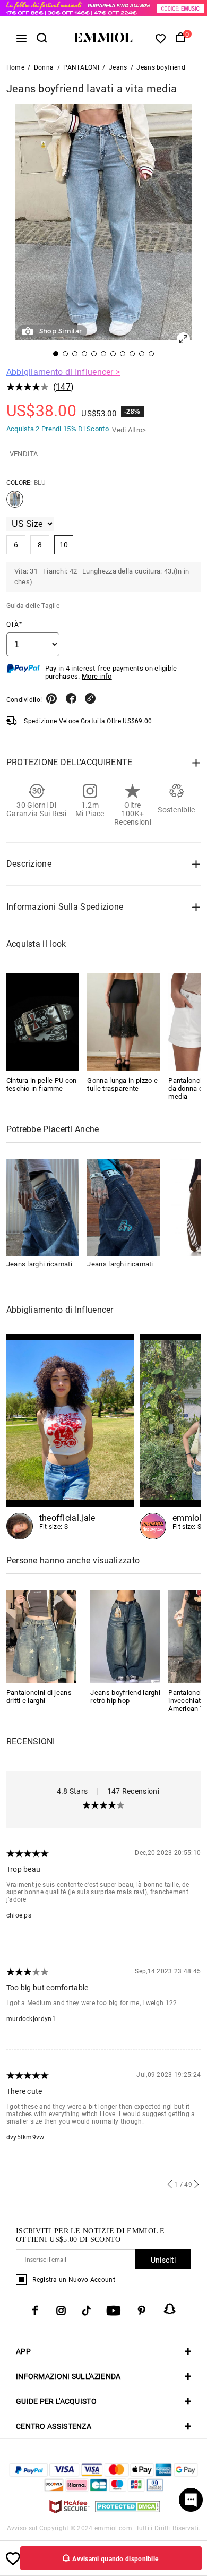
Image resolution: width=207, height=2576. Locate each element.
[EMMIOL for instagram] (61, 2310)
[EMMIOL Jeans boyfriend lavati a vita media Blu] (15, 503)
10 (64, 545)
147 (63, 387)
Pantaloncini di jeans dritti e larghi (39, 1697)
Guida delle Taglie (33, 606)
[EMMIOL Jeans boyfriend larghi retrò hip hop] (125, 1636)
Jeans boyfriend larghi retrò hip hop (125, 1697)
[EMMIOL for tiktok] (86, 2310)
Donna (44, 67)
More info (97, 676)
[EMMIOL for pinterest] (142, 2310)
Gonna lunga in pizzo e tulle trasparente (122, 1084)
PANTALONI (81, 67)
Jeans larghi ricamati (39, 1264)
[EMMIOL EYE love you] (70, 1437)
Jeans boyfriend (161, 67)
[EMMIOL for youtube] (114, 2310)
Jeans (118, 67)
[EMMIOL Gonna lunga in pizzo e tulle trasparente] (124, 1022)
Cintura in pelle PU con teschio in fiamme (42, 1084)
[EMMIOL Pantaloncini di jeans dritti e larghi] (41, 1636)
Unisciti (163, 2260)
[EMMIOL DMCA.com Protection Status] (128, 2513)
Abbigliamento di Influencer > (63, 372)
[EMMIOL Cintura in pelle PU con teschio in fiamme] (43, 1022)
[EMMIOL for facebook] (35, 2310)
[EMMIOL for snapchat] (170, 2309)
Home (15, 67)
